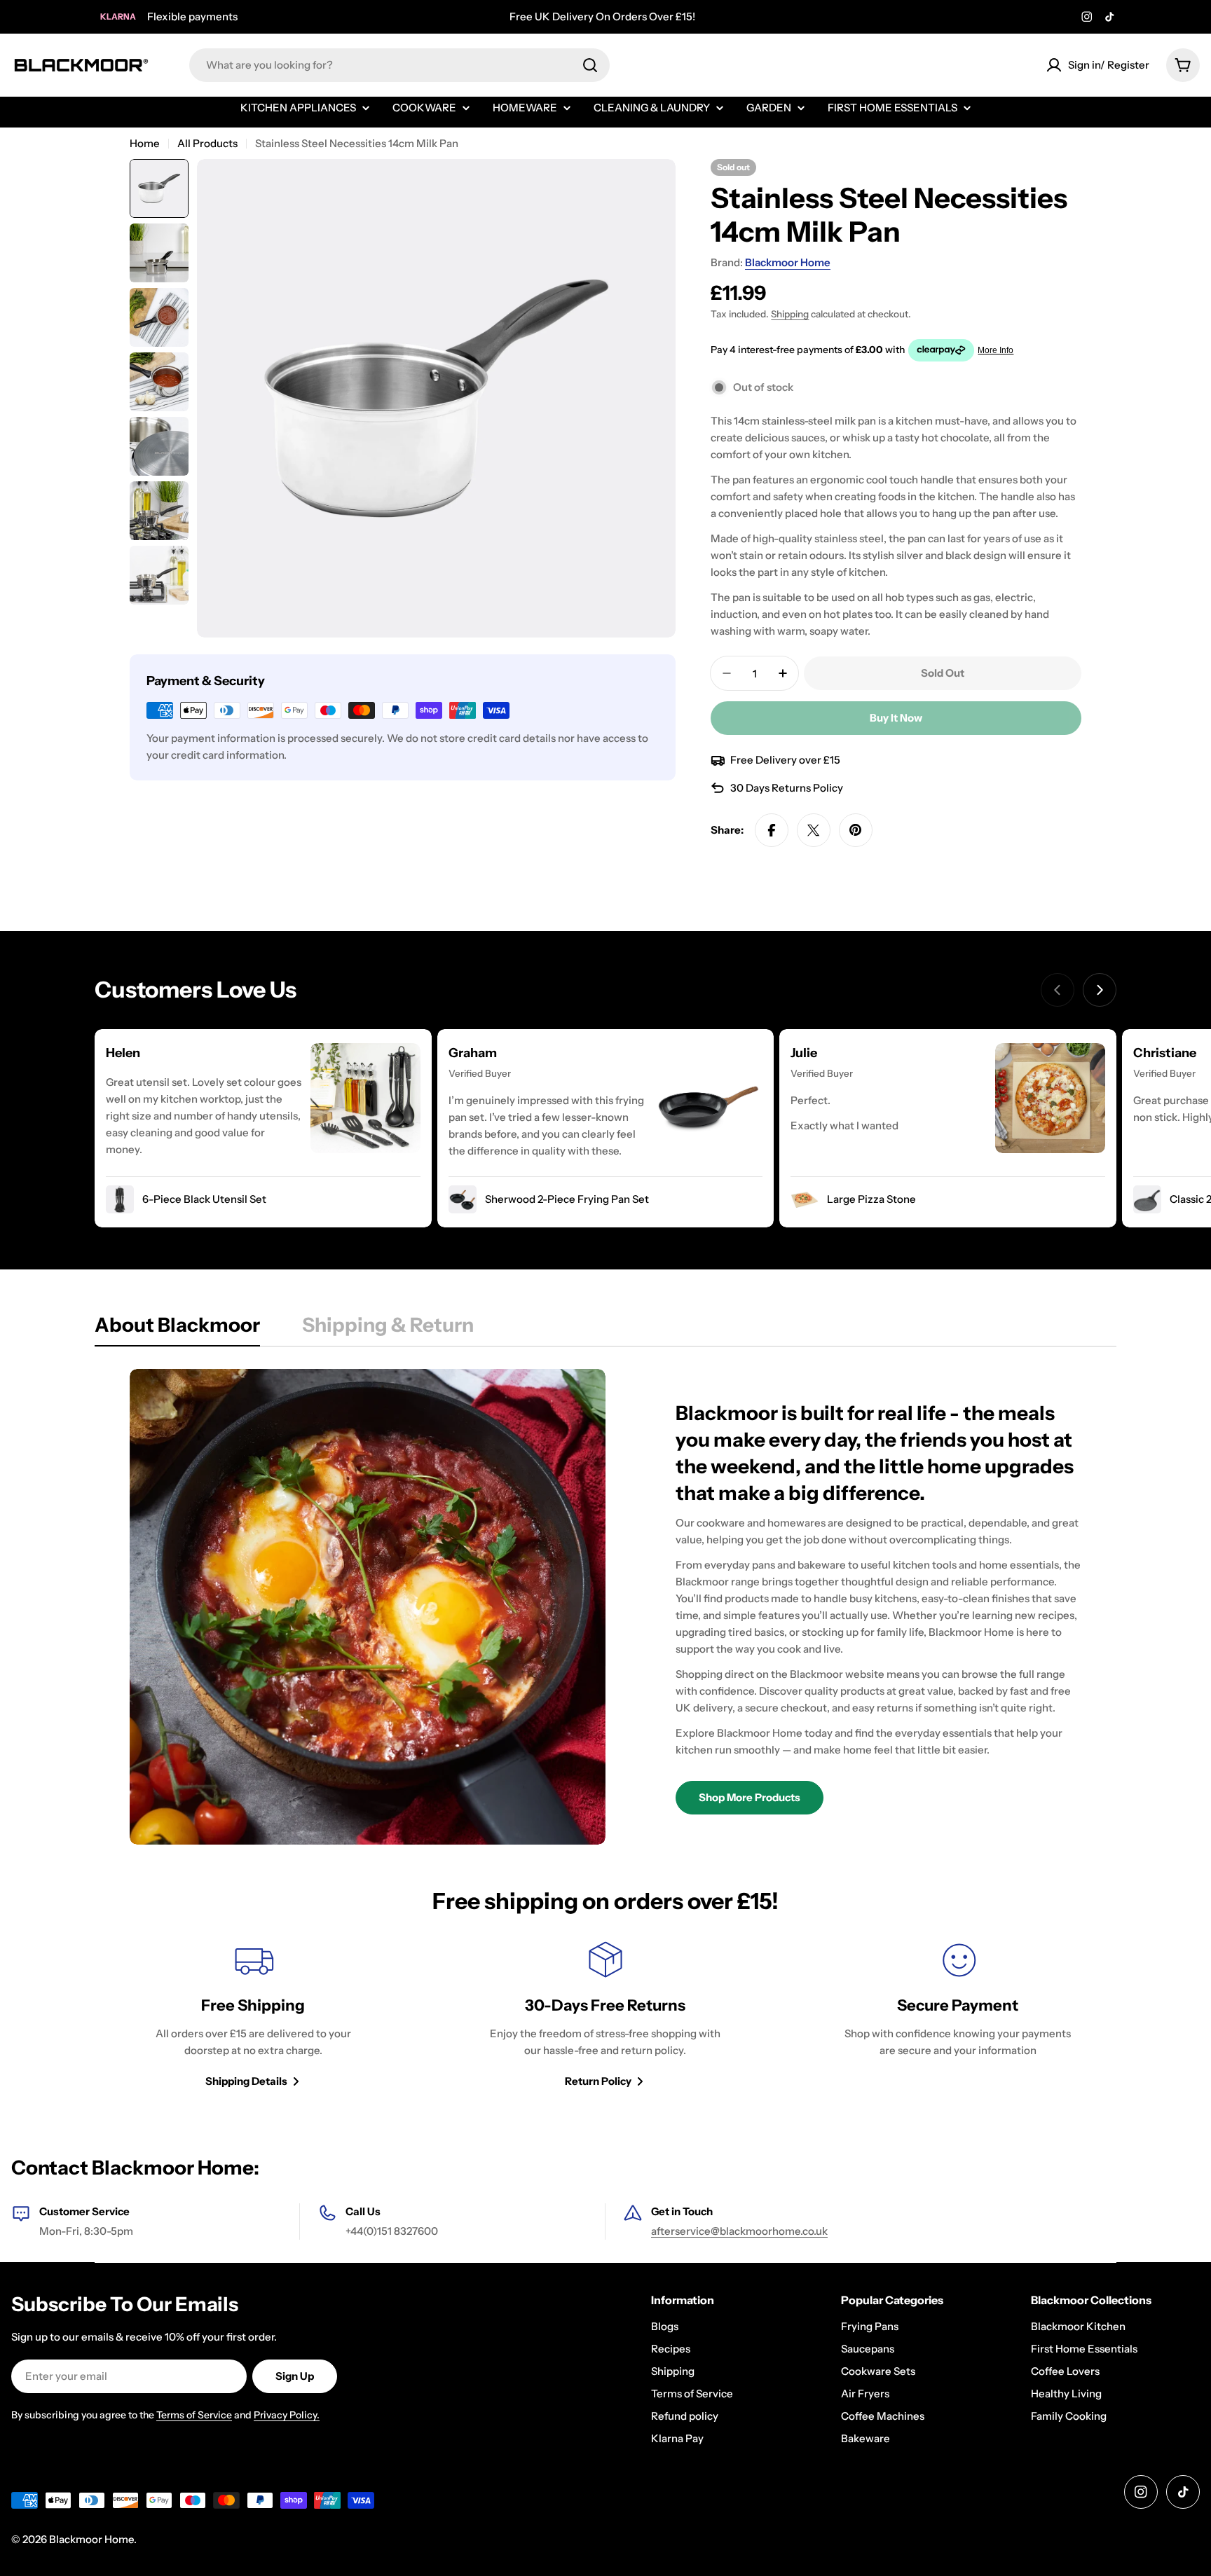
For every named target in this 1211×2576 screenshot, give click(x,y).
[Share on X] (814, 830)
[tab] (177, 1329)
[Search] (590, 65)
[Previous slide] (1058, 990)
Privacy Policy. (287, 2415)
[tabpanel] (605, 1607)
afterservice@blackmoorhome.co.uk (739, 2231)
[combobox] (399, 65)
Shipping (790, 314)
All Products (207, 143)
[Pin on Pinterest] (856, 830)
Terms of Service (194, 2415)
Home (145, 143)
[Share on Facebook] (772, 830)
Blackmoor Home (788, 262)
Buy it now (896, 718)
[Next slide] (1100, 990)
